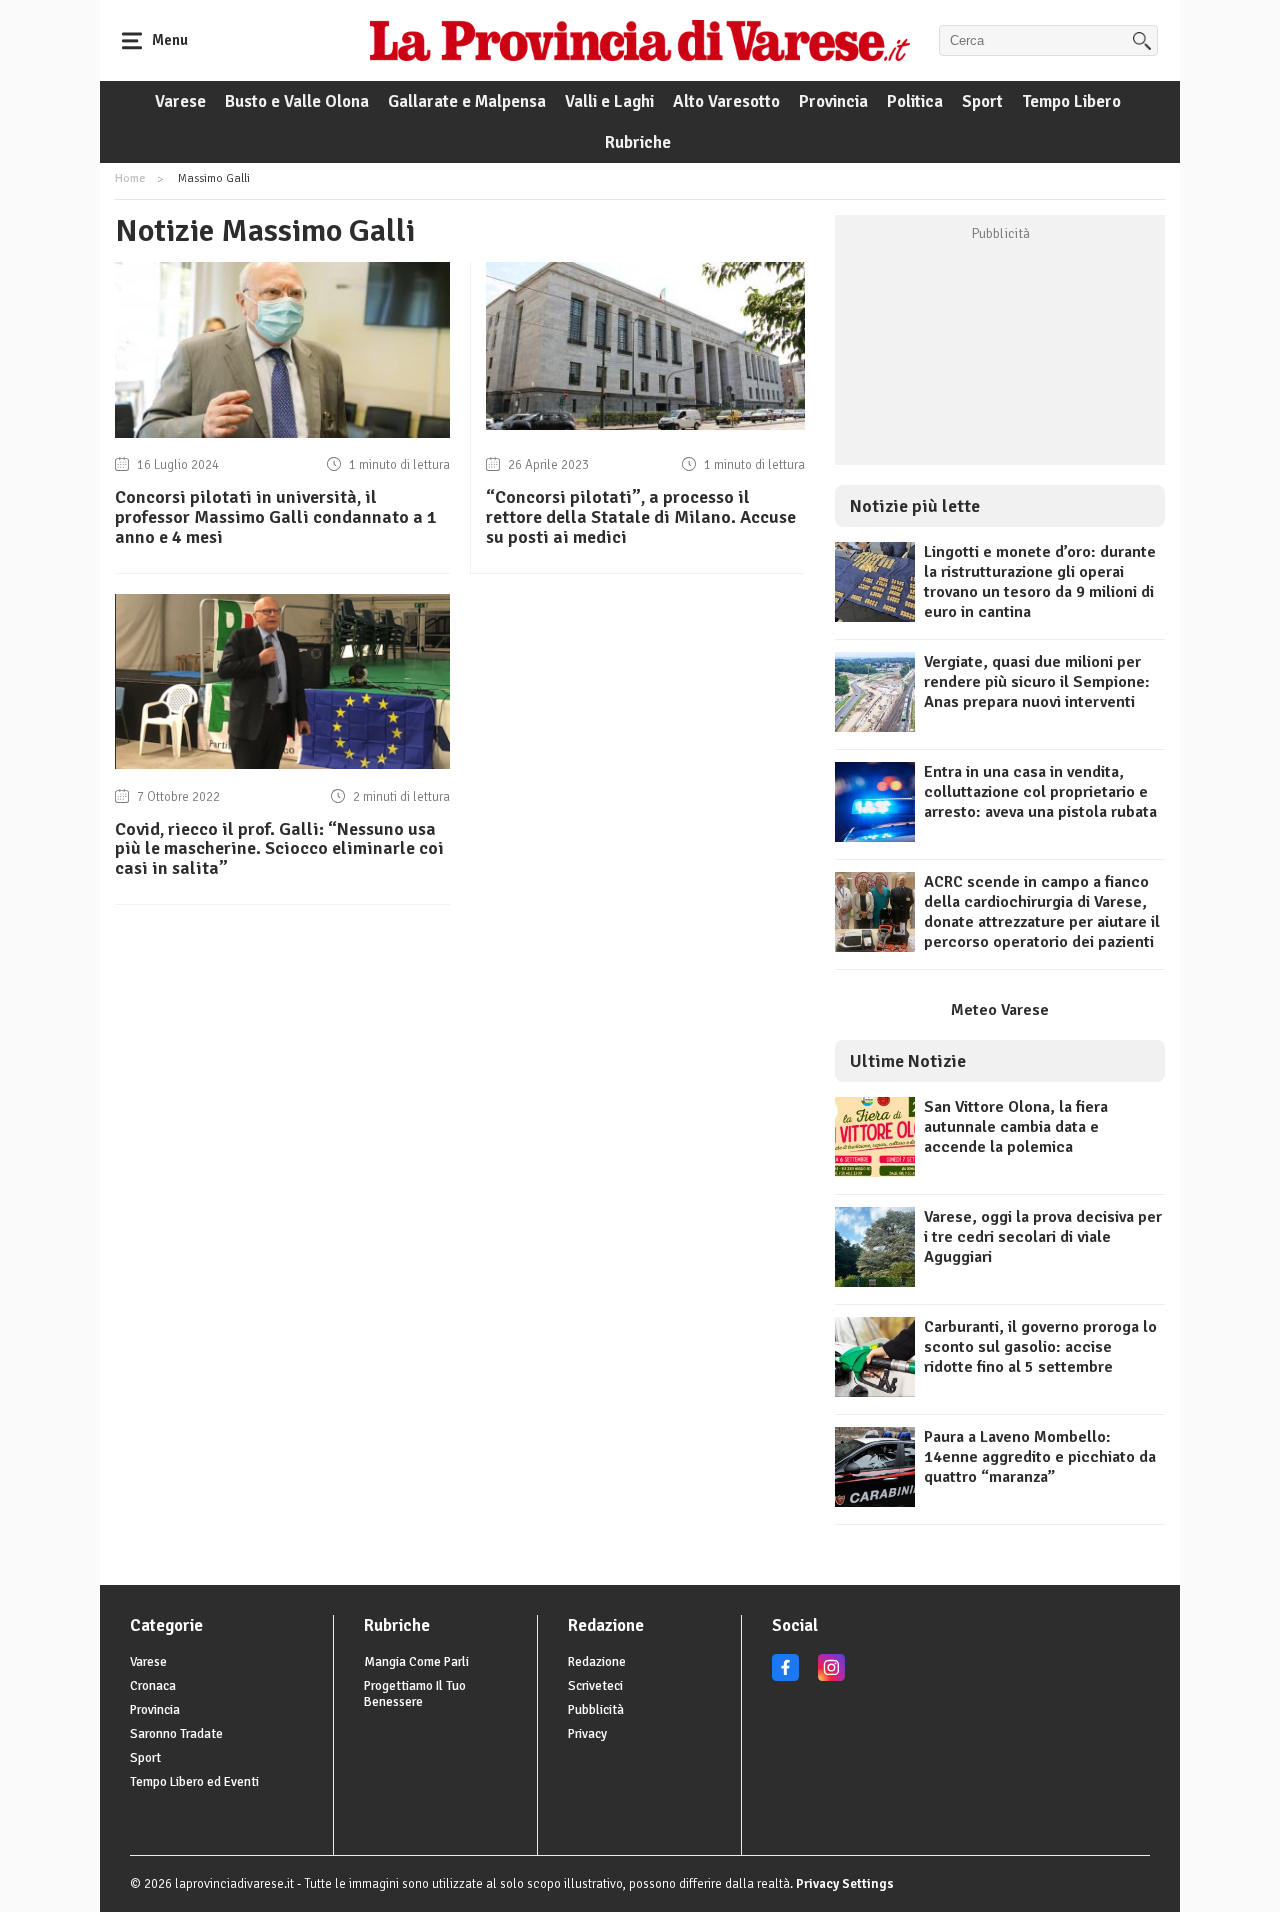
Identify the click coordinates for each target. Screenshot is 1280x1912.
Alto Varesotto (726, 101)
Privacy (587, 1734)
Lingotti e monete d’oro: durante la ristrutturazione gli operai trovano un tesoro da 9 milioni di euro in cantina (1040, 582)
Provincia (833, 101)
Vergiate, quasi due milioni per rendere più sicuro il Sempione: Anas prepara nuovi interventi (1037, 682)
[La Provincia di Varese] (640, 40)
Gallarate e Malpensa (467, 101)
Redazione (597, 1662)
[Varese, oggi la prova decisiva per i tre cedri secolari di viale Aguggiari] (875, 1282)
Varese (180, 101)
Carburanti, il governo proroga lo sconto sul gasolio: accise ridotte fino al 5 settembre (1040, 1347)
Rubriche (638, 142)
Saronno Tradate (176, 1734)
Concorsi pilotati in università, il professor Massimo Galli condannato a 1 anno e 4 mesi (276, 517)
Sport (982, 101)
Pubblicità (596, 1710)
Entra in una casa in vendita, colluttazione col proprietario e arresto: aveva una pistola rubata (1040, 792)
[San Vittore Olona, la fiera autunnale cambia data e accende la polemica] (875, 1172)
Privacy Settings (845, 1884)
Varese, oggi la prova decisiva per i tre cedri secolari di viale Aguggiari (1043, 1237)
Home (130, 178)
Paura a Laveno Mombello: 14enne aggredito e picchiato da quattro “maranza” (1040, 1457)
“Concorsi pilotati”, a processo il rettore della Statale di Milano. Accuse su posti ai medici (641, 517)
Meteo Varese (1000, 1010)
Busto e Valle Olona (297, 101)
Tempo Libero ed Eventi (194, 1782)
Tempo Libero (1071, 101)
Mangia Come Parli (416, 1662)
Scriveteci (595, 1686)
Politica (915, 101)
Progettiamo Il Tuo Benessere (415, 1694)
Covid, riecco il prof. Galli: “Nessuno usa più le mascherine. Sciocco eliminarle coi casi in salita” (279, 849)
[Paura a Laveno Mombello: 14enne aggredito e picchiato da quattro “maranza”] (875, 1502)
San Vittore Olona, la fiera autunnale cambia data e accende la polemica (1016, 1127)
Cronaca (153, 1686)
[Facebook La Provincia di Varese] (785, 1677)
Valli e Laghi (609, 101)
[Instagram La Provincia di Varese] (831, 1677)
